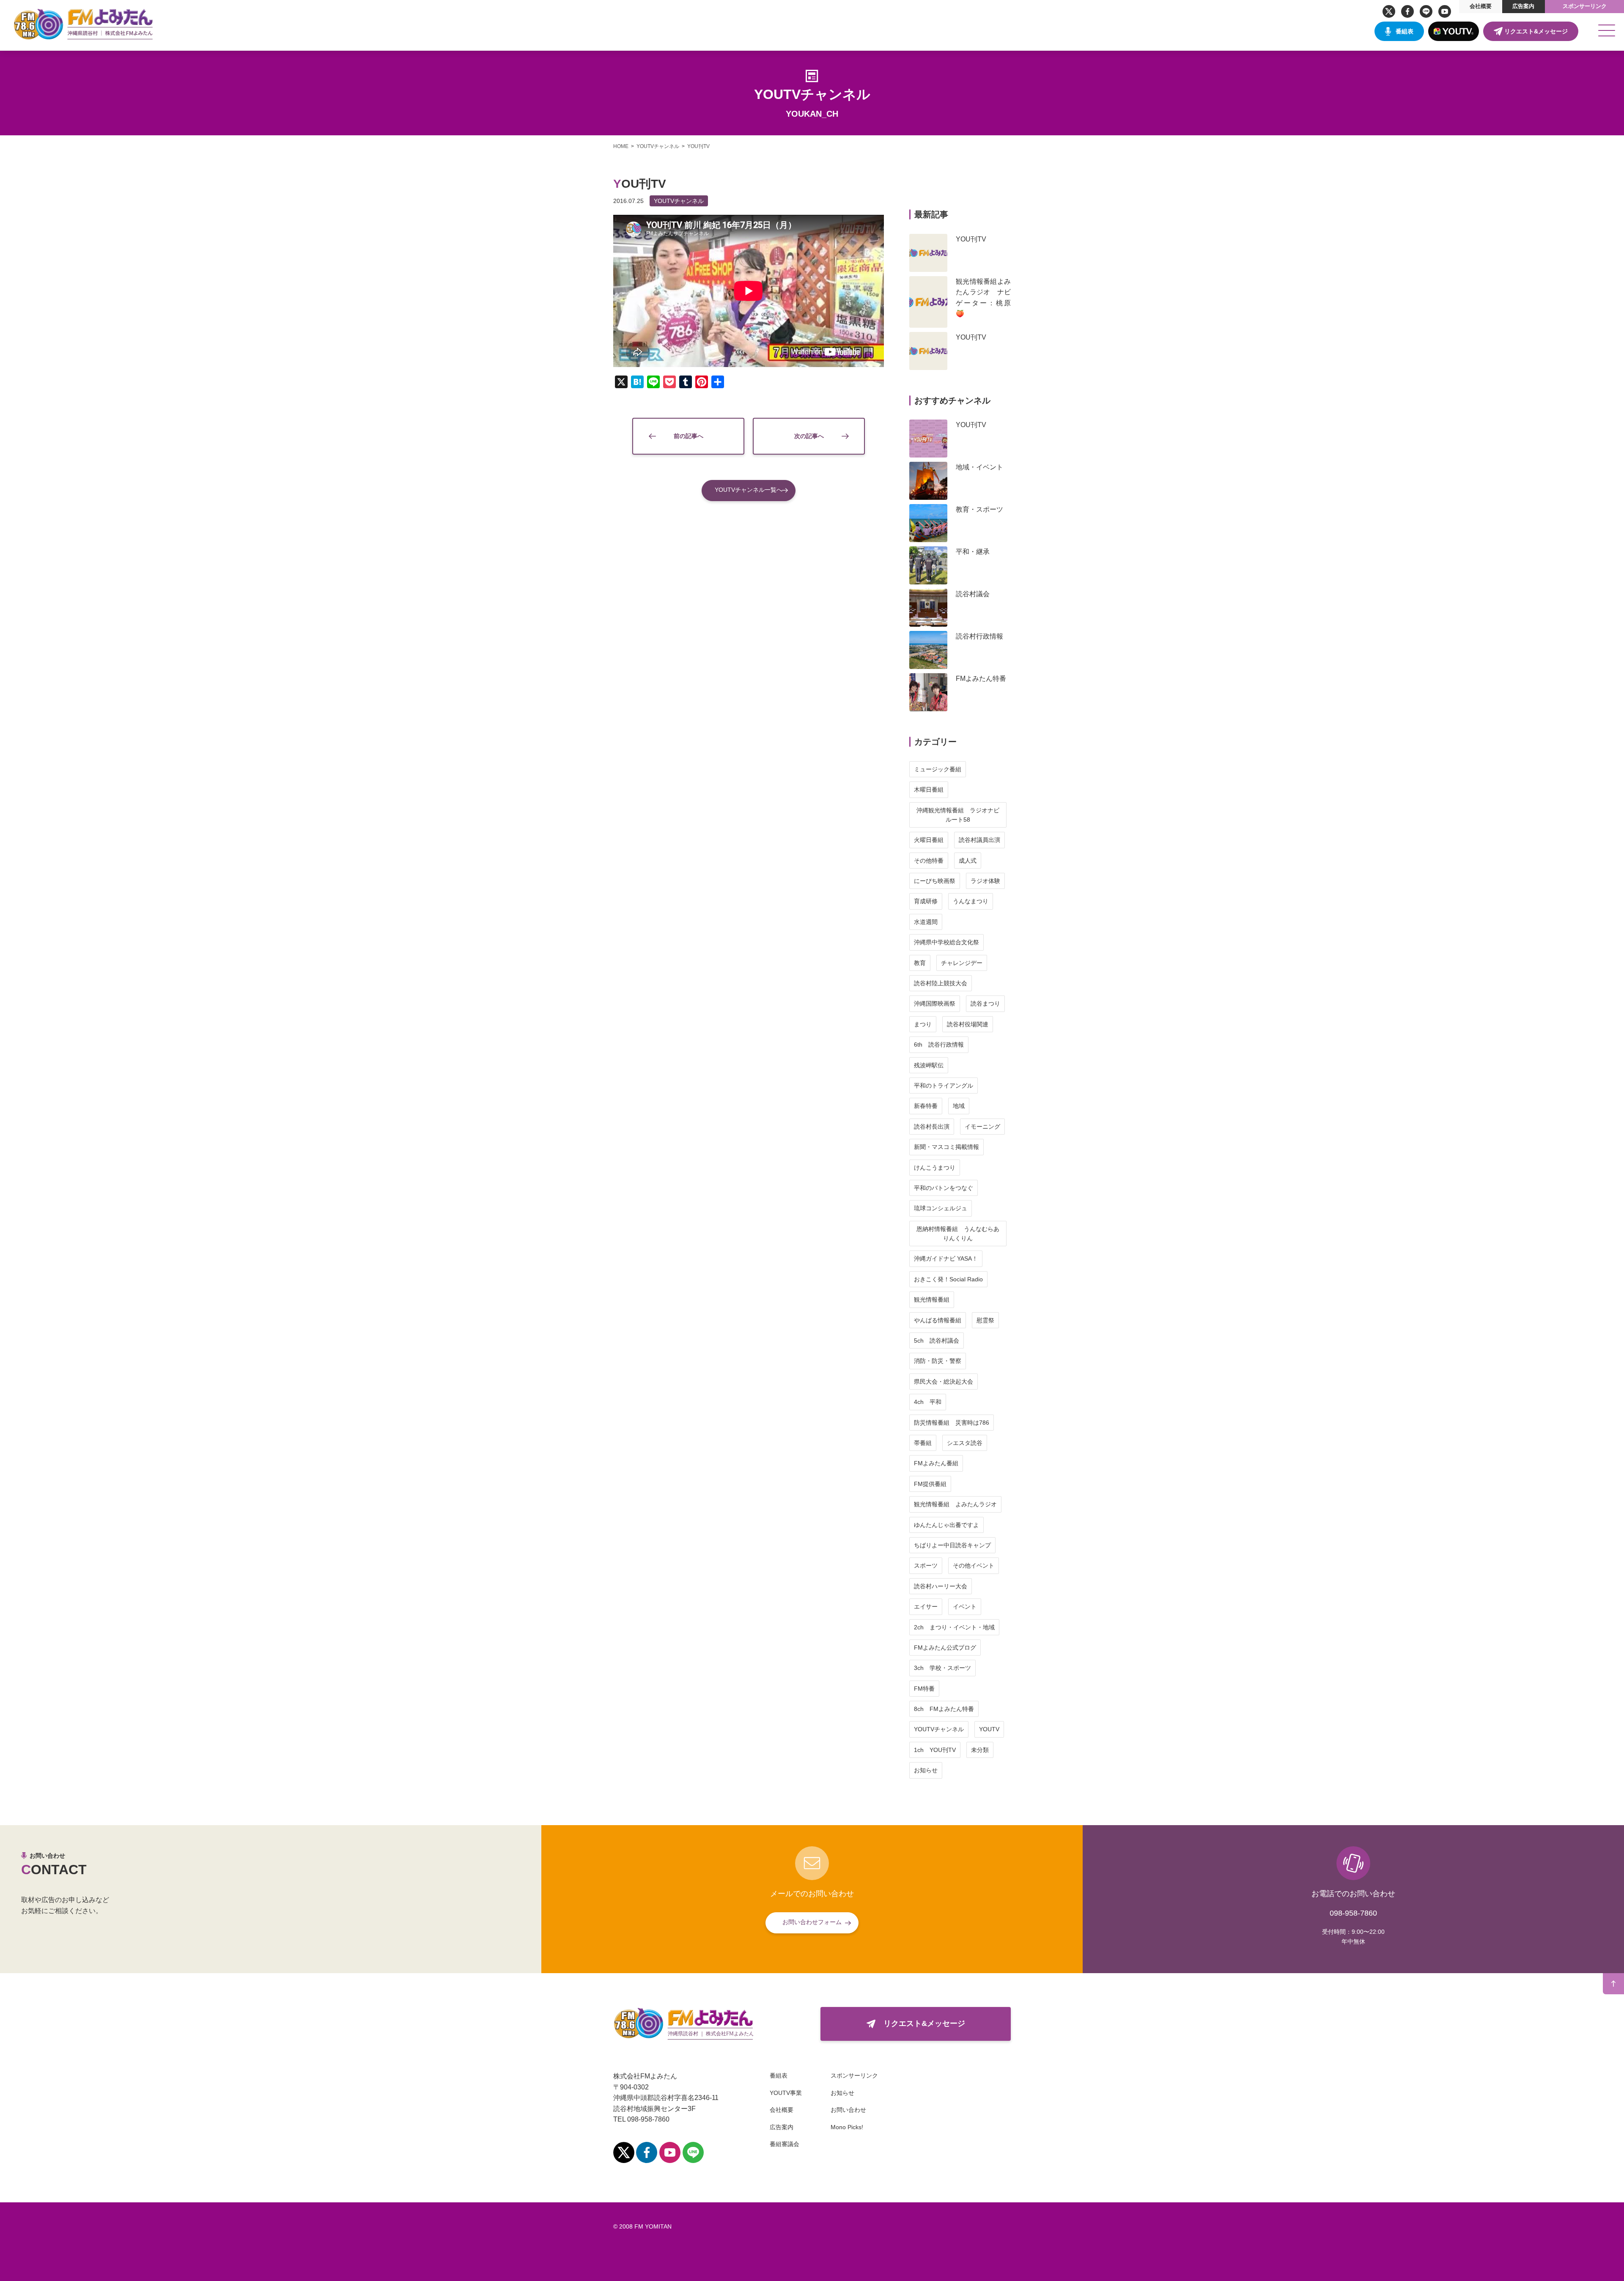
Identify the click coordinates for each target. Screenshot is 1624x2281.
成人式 (968, 861)
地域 (959, 1106)
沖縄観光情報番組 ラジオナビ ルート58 (961, 815)
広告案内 (1523, 6)
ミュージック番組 (938, 769)
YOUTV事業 (786, 2093)
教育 (920, 963)
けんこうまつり (935, 1168)
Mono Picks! (847, 2127)
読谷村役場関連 (968, 1024)
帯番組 (923, 1443)
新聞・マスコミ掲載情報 (946, 1147)
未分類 (980, 1750)
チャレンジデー (962, 963)
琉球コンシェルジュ (941, 1208)
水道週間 (926, 922)
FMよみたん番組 (936, 1463)
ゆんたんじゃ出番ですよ (946, 1525)
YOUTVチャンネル (679, 201)
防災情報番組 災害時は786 (952, 1423)
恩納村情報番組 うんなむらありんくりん (958, 1234)
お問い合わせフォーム (812, 1922)
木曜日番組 (929, 790)
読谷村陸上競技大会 (941, 983)
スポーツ (926, 1565)
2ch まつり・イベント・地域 (954, 1627)
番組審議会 (785, 2144)
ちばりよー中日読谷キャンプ (952, 1545)
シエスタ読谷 (965, 1443)
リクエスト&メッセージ (1536, 31)
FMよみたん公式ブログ (945, 1648)
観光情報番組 (932, 1300)
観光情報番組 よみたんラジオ (955, 1504)
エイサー (926, 1607)
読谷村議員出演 (979, 840)
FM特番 (924, 1689)
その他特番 (929, 861)
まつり (923, 1024)
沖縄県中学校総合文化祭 (946, 942)
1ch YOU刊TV (935, 1750)
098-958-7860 (1353, 1913)
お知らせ (926, 1770)
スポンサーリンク (1585, 6)
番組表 (1405, 31)
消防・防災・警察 (938, 1361)
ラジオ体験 (985, 881)
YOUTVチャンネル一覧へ (749, 490)
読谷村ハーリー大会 (941, 1586)
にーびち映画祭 (935, 881)
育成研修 (926, 901)
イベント (965, 1607)
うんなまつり (971, 901)
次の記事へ (809, 436)
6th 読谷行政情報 (939, 1045)
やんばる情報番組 (938, 1320)
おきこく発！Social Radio (948, 1279)
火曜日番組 (929, 840)
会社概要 (1481, 6)
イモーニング (982, 1127)
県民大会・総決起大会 (944, 1382)
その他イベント (974, 1565)
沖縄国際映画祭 (935, 1003)
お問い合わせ (848, 2110)
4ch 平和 (928, 1402)
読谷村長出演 (932, 1127)
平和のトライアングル (944, 1086)
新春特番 (926, 1106)
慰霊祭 (985, 1320)
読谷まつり (985, 1003)
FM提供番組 (930, 1484)
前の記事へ (689, 436)
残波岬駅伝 (929, 1065)
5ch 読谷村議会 (937, 1341)
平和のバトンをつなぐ (944, 1188)
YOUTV (989, 1729)
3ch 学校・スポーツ (942, 1668)
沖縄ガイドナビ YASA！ (946, 1258)
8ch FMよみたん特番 (944, 1709)
